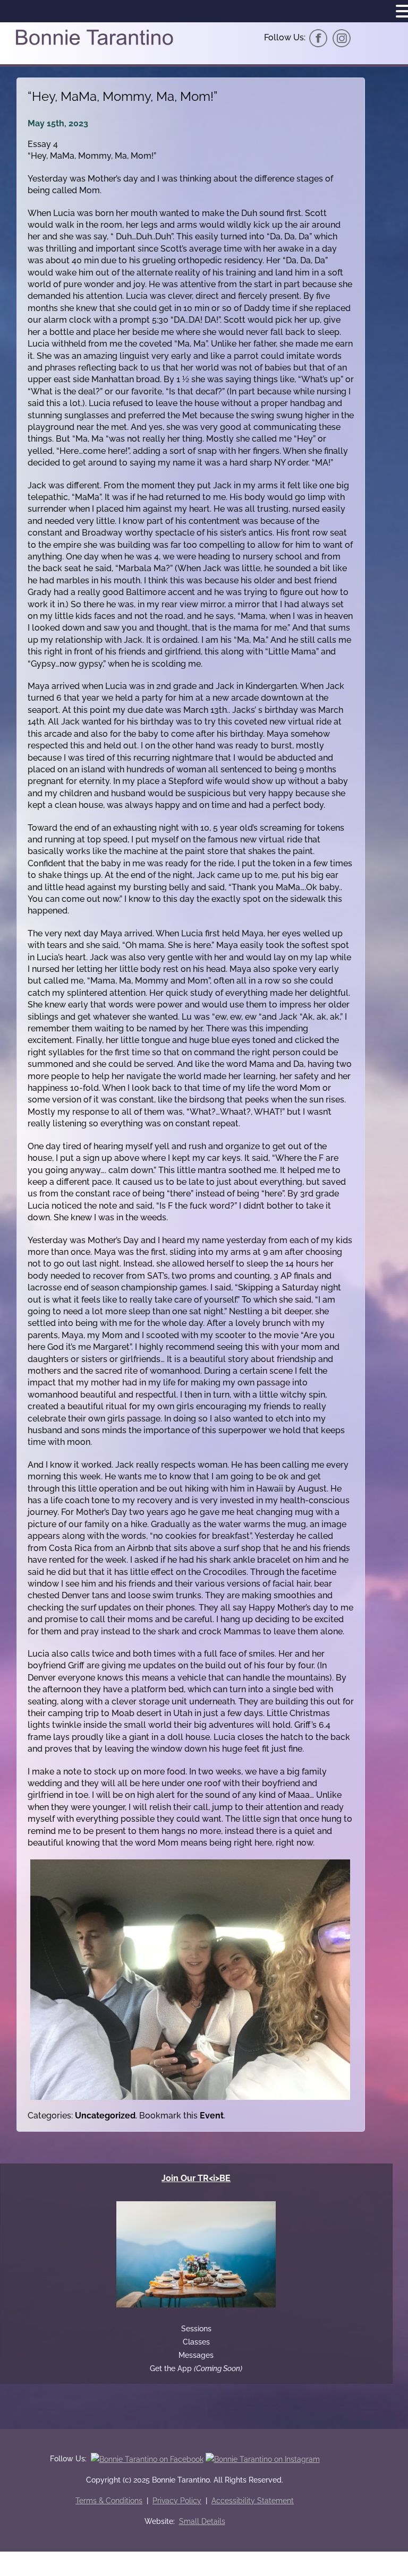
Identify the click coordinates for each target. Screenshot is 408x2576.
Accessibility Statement (253, 2501)
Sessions (196, 2329)
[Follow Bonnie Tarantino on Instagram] (342, 37)
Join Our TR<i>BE (196, 2178)
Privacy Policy (177, 2501)
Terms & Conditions (109, 2501)
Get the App (196, 2368)
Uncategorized (105, 2116)
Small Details (202, 2521)
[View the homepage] (94, 44)
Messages (196, 2355)
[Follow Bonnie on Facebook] (318, 37)
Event (212, 2116)
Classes (196, 2342)
